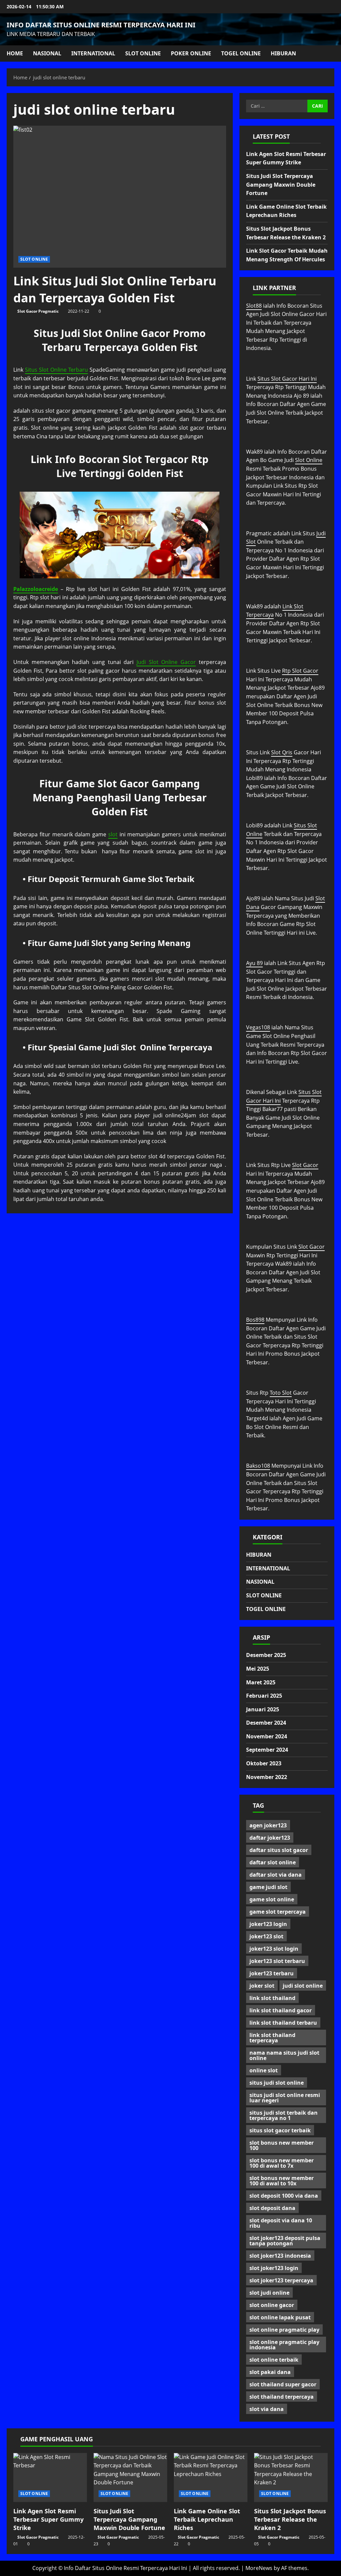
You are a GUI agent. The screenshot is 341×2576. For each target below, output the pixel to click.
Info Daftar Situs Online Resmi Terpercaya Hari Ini (101, 25)
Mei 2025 (258, 1669)
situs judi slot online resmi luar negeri (285, 2098)
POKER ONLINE (191, 53)
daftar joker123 (270, 1838)
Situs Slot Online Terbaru (56, 370)
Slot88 (254, 306)
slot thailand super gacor (283, 2384)
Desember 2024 (266, 1723)
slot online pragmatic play (284, 2330)
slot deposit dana (272, 2208)
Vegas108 (258, 1027)
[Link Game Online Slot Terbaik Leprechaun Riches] (211, 2477)
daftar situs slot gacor (279, 1850)
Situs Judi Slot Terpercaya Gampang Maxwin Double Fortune (281, 184)
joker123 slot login (274, 1949)
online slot (264, 2070)
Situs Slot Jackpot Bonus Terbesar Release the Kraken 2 (290, 2519)
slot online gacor (272, 2305)
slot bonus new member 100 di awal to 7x (282, 2163)
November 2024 (267, 1736)
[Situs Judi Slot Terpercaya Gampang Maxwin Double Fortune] (130, 2477)
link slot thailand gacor (281, 2010)
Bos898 (255, 1320)
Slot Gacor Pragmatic (38, 311)
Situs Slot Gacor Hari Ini (287, 379)
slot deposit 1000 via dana (284, 2196)
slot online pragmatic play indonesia (284, 2345)
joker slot (262, 1986)
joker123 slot (266, 1936)
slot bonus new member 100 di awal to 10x (282, 2181)
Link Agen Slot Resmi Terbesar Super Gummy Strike (48, 2519)
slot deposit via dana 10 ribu (281, 2223)
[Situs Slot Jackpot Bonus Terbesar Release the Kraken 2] (291, 2477)
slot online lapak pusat (280, 2317)
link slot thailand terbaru (283, 2023)
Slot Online (309, 460)
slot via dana (267, 2409)
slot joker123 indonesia (280, 2256)
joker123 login (268, 1924)
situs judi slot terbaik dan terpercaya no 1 (284, 2115)
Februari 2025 (264, 1696)
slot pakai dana (270, 2372)
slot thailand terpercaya (282, 2397)
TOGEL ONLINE (241, 53)
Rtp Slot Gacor (300, 671)
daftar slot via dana (276, 1875)
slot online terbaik (274, 2360)
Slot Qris (282, 752)
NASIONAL (47, 53)
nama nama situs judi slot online (284, 2055)
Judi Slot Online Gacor (166, 662)
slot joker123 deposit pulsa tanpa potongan (285, 2241)
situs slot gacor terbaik (280, 2130)
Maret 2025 (261, 1682)
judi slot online (303, 1986)
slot (113, 834)
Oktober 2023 (264, 1763)
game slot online (272, 1899)
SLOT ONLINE (143, 53)
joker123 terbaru (272, 1973)
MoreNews (259, 2568)
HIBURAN (283, 53)
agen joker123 (268, 1825)
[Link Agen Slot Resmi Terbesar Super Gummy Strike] (50, 2477)
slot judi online (269, 2293)
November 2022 (267, 1777)
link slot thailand (272, 1998)
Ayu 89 (254, 963)
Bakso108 (258, 1466)
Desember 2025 (266, 1655)
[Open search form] (332, 53)
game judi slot (268, 1887)
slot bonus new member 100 (282, 2145)
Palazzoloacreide (36, 589)
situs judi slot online (277, 2083)
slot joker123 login (274, 2268)
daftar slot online (273, 1862)
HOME (15, 53)
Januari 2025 (263, 1709)
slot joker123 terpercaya (281, 2280)
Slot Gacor (305, 1165)
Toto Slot (281, 1393)
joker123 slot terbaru (277, 1961)
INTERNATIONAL (93, 53)
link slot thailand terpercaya (272, 2038)
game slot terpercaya (278, 1912)
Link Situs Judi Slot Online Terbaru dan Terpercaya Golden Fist (115, 289)
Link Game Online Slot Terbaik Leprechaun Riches (207, 2519)
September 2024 (267, 1750)
